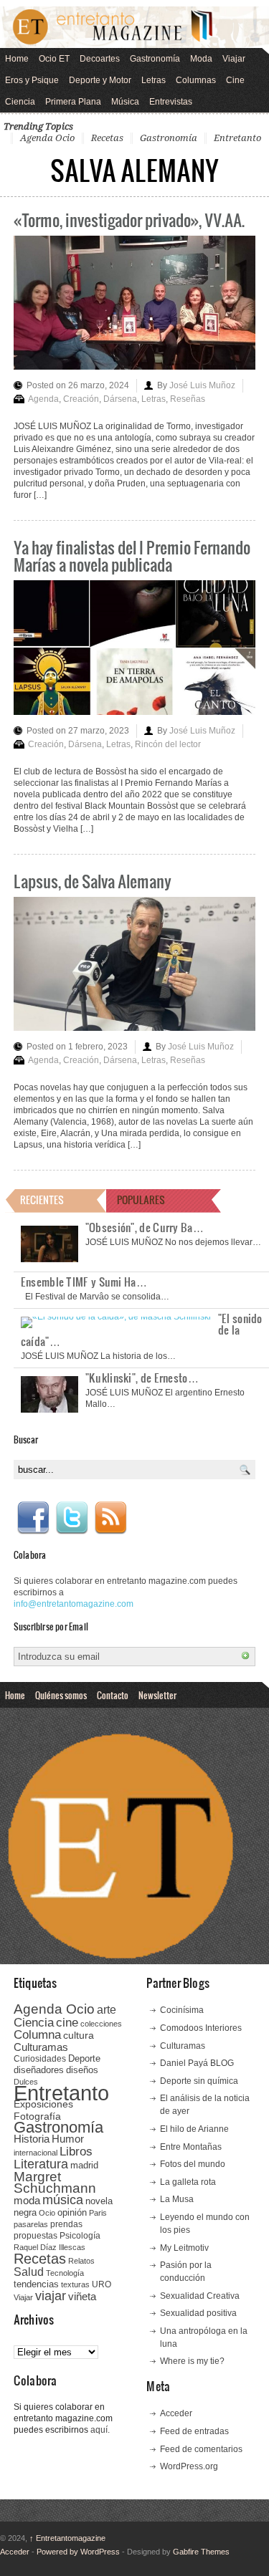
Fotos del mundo (193, 2164)
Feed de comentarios (201, 2449)
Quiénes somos (61, 1695)
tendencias (36, 2284)
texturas (75, 2284)
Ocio (47, 2213)
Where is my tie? (192, 2361)
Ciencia (20, 102)
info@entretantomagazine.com (74, 1604)
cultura (79, 2035)
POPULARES (141, 1200)
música (63, 2200)
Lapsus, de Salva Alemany (93, 881)
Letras (154, 80)
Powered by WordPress (78, 2552)
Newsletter (157, 1695)
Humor (68, 2139)
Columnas (196, 80)
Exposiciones (43, 2104)
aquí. (100, 2430)
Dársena (120, 399)
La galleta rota (188, 2182)
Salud (29, 2272)
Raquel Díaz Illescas (49, 2247)
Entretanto (237, 138)
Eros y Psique (32, 80)
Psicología (80, 2236)
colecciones (101, 2024)
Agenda (43, 399)
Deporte (84, 2059)
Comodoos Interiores (201, 2028)
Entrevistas (171, 102)
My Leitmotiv (184, 2248)
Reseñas (188, 399)
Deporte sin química (199, 2081)
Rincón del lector (168, 744)
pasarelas (31, 2224)
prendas (66, 2224)
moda (27, 2200)
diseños (82, 2070)
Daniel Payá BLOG (197, 2063)
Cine (235, 80)
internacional (36, 2153)
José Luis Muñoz (202, 385)
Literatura (41, 2164)
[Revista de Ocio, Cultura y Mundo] (134, 27)
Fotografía (37, 2116)
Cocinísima (182, 2010)
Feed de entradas (194, 2431)
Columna (37, 2035)
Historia (32, 2139)
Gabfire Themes (201, 2552)
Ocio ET (54, 59)
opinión (72, 2212)
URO (102, 2284)
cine (67, 2022)
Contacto (113, 1695)
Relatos (81, 2261)
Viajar (234, 59)
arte (107, 2010)
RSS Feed (110, 1518)
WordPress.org (189, 2466)
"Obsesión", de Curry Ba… (145, 1227)
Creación (81, 399)
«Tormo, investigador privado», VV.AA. (129, 220)
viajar (51, 2296)
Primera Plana (73, 102)
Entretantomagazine (67, 2538)
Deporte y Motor (100, 80)
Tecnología (65, 2273)
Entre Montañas (191, 2147)
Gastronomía (155, 59)
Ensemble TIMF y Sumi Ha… (84, 1282)
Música (125, 102)
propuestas (36, 2236)
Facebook (33, 1518)
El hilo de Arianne (194, 2129)
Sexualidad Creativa (200, 2296)
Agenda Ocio (47, 138)
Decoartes (100, 59)
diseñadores (39, 2070)
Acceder (176, 2413)
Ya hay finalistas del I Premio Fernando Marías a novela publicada (132, 556)
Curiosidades (40, 2059)
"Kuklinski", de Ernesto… (142, 1378)
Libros (76, 2151)
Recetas (107, 138)
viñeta (82, 2296)
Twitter (72, 1518)
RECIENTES (42, 1200)
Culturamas (41, 2047)
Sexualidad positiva (198, 2313)
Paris (98, 2213)
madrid (84, 2165)
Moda (201, 59)
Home (17, 59)
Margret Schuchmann (55, 2182)
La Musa (177, 2199)
